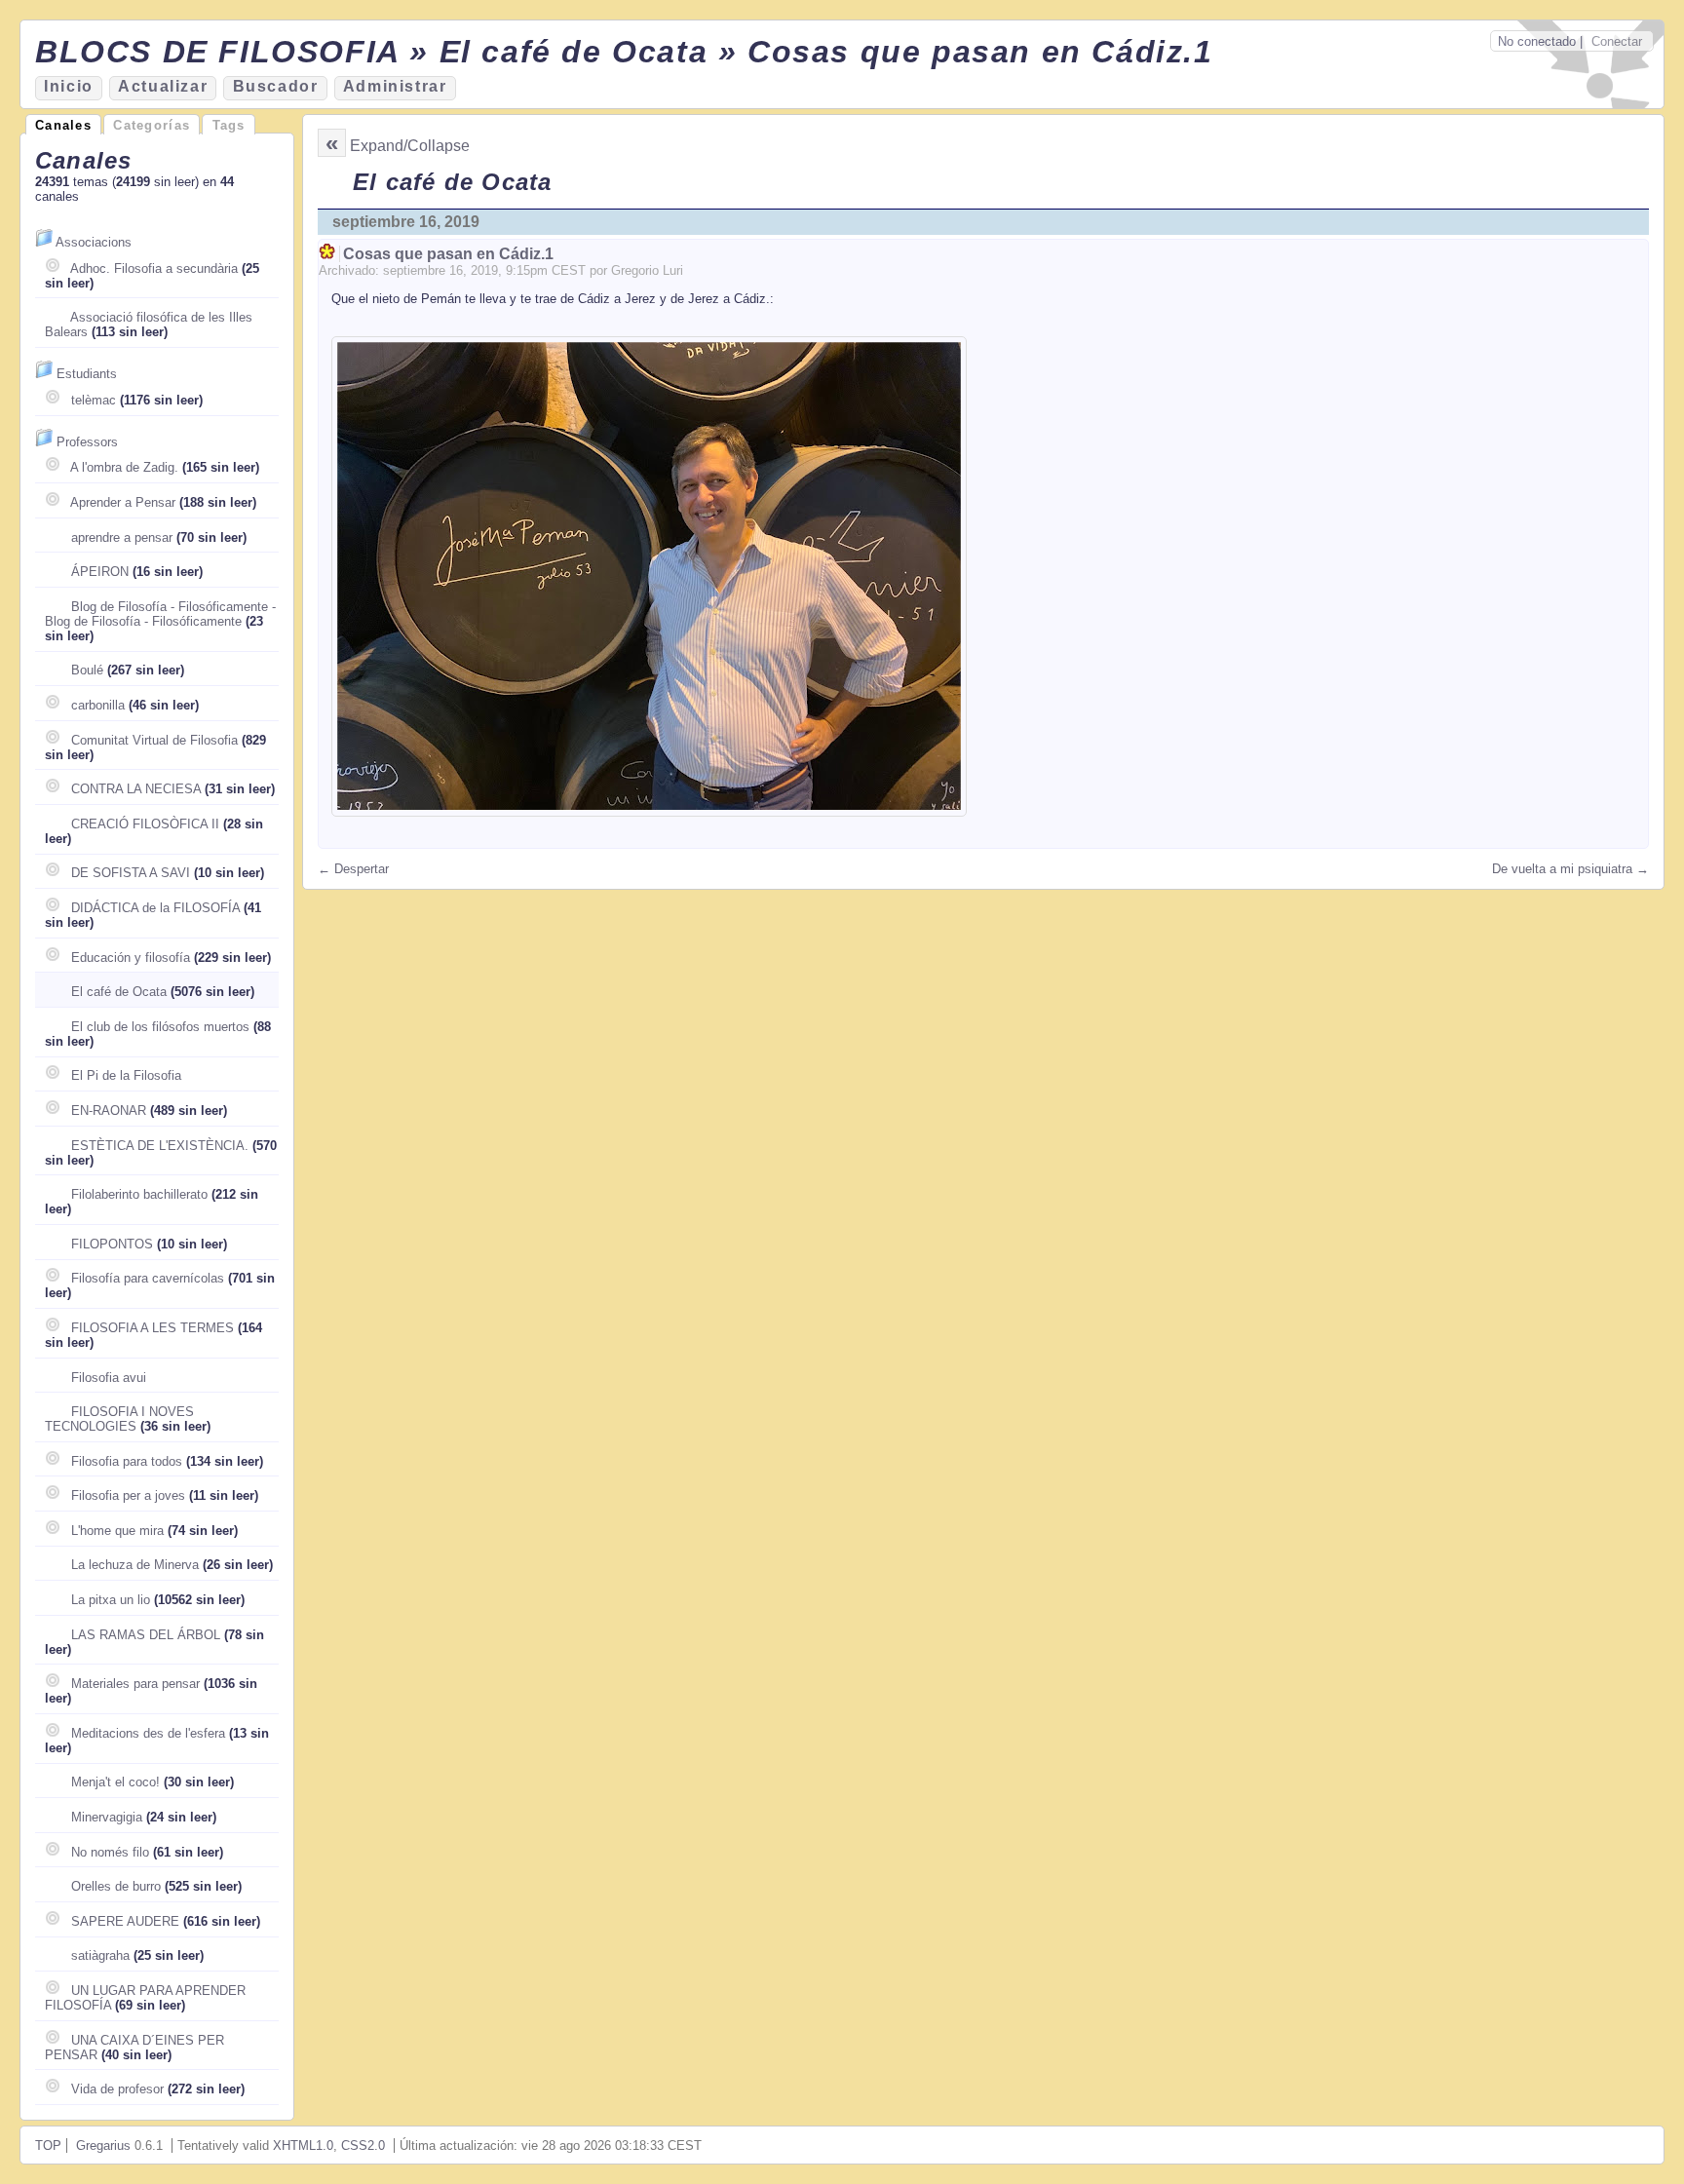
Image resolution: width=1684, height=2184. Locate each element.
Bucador (276, 86)
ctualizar (163, 86)
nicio (69, 86)
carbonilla (98, 705)
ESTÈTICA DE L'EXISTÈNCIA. (160, 1146)
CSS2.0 (363, 2146)
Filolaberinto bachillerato (139, 1194)
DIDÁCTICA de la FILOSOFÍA (155, 908)
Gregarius (103, 2146)
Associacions (94, 242)
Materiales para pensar (135, 1684)
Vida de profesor (117, 2089)
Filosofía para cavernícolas (148, 1278)
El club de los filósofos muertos (160, 1027)
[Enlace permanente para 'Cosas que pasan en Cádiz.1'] (329, 254)
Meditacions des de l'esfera (148, 1733)
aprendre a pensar (122, 537)
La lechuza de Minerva (135, 1565)
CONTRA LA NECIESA (136, 789)
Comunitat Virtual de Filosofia (154, 740)
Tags (229, 125)
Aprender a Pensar (123, 502)
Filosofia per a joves (128, 1495)
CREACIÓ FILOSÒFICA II (145, 824)
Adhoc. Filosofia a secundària (154, 268)
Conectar (1617, 41)
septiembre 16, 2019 (406, 222)
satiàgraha (100, 1955)
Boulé (87, 670)
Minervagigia (107, 1817)
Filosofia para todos (127, 1461)
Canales (63, 125)
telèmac (94, 400)
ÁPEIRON (100, 572)
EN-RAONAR (109, 1111)
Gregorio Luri (647, 270)
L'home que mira (117, 1531)
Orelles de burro (116, 1886)
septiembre (414, 270)
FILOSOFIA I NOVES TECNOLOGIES (119, 1419)
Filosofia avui (109, 1378)
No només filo (110, 1852)
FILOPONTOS (112, 1244)
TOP (48, 2146)
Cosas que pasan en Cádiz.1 (448, 254)
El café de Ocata (119, 992)
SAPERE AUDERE (125, 1921)
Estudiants (87, 374)
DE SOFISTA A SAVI (131, 873)
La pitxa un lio (111, 1600)
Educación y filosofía (131, 958)
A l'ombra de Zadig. (124, 467)
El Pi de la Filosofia (126, 1075)
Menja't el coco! (115, 1782)
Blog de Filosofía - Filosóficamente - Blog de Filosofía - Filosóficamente (160, 614)
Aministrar (395, 86)
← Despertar (353, 869)
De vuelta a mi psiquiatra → (1570, 869)
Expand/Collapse (410, 146)
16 (456, 270)
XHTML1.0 (303, 2146)
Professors (87, 442)
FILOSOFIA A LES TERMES (153, 1328)
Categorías (152, 125)
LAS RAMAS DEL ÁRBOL (146, 1635)
